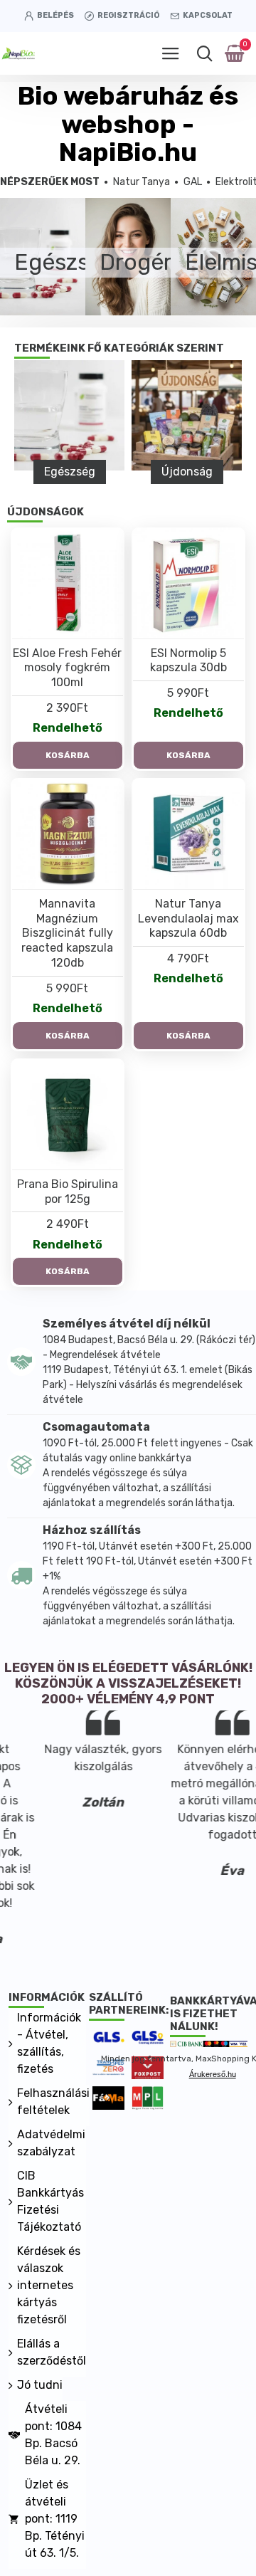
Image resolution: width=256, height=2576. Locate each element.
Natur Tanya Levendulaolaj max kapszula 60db (188, 919)
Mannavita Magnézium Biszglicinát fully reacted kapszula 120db (67, 933)
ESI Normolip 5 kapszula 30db (188, 661)
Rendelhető (68, 728)
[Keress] (204, 53)
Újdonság (187, 472)
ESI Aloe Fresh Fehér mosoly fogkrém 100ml (67, 668)
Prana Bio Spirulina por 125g (68, 1192)
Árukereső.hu (213, 2074)
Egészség (70, 472)
